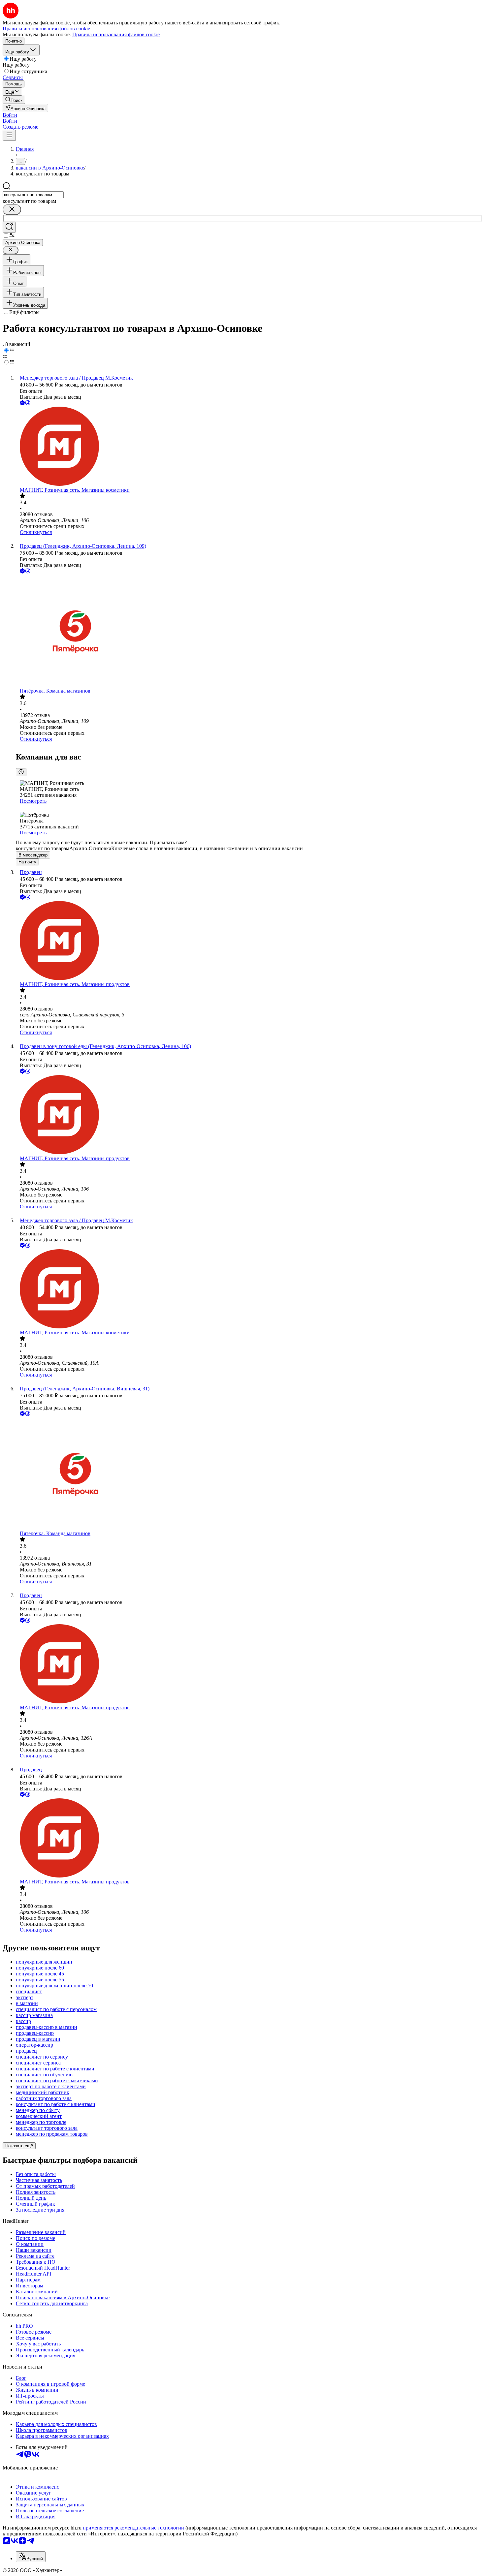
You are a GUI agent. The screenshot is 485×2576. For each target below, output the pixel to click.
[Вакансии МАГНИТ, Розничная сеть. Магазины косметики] (249, 447)
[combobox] (33, 195)
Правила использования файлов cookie (116, 34)
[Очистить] (12, 210)
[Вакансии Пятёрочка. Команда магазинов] (249, 631)
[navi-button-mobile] (9, 135)
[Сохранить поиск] (9, 227)
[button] (10, 115)
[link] (14, 100)
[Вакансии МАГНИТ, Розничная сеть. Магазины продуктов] (249, 941)
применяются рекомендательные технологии (133, 2528)
